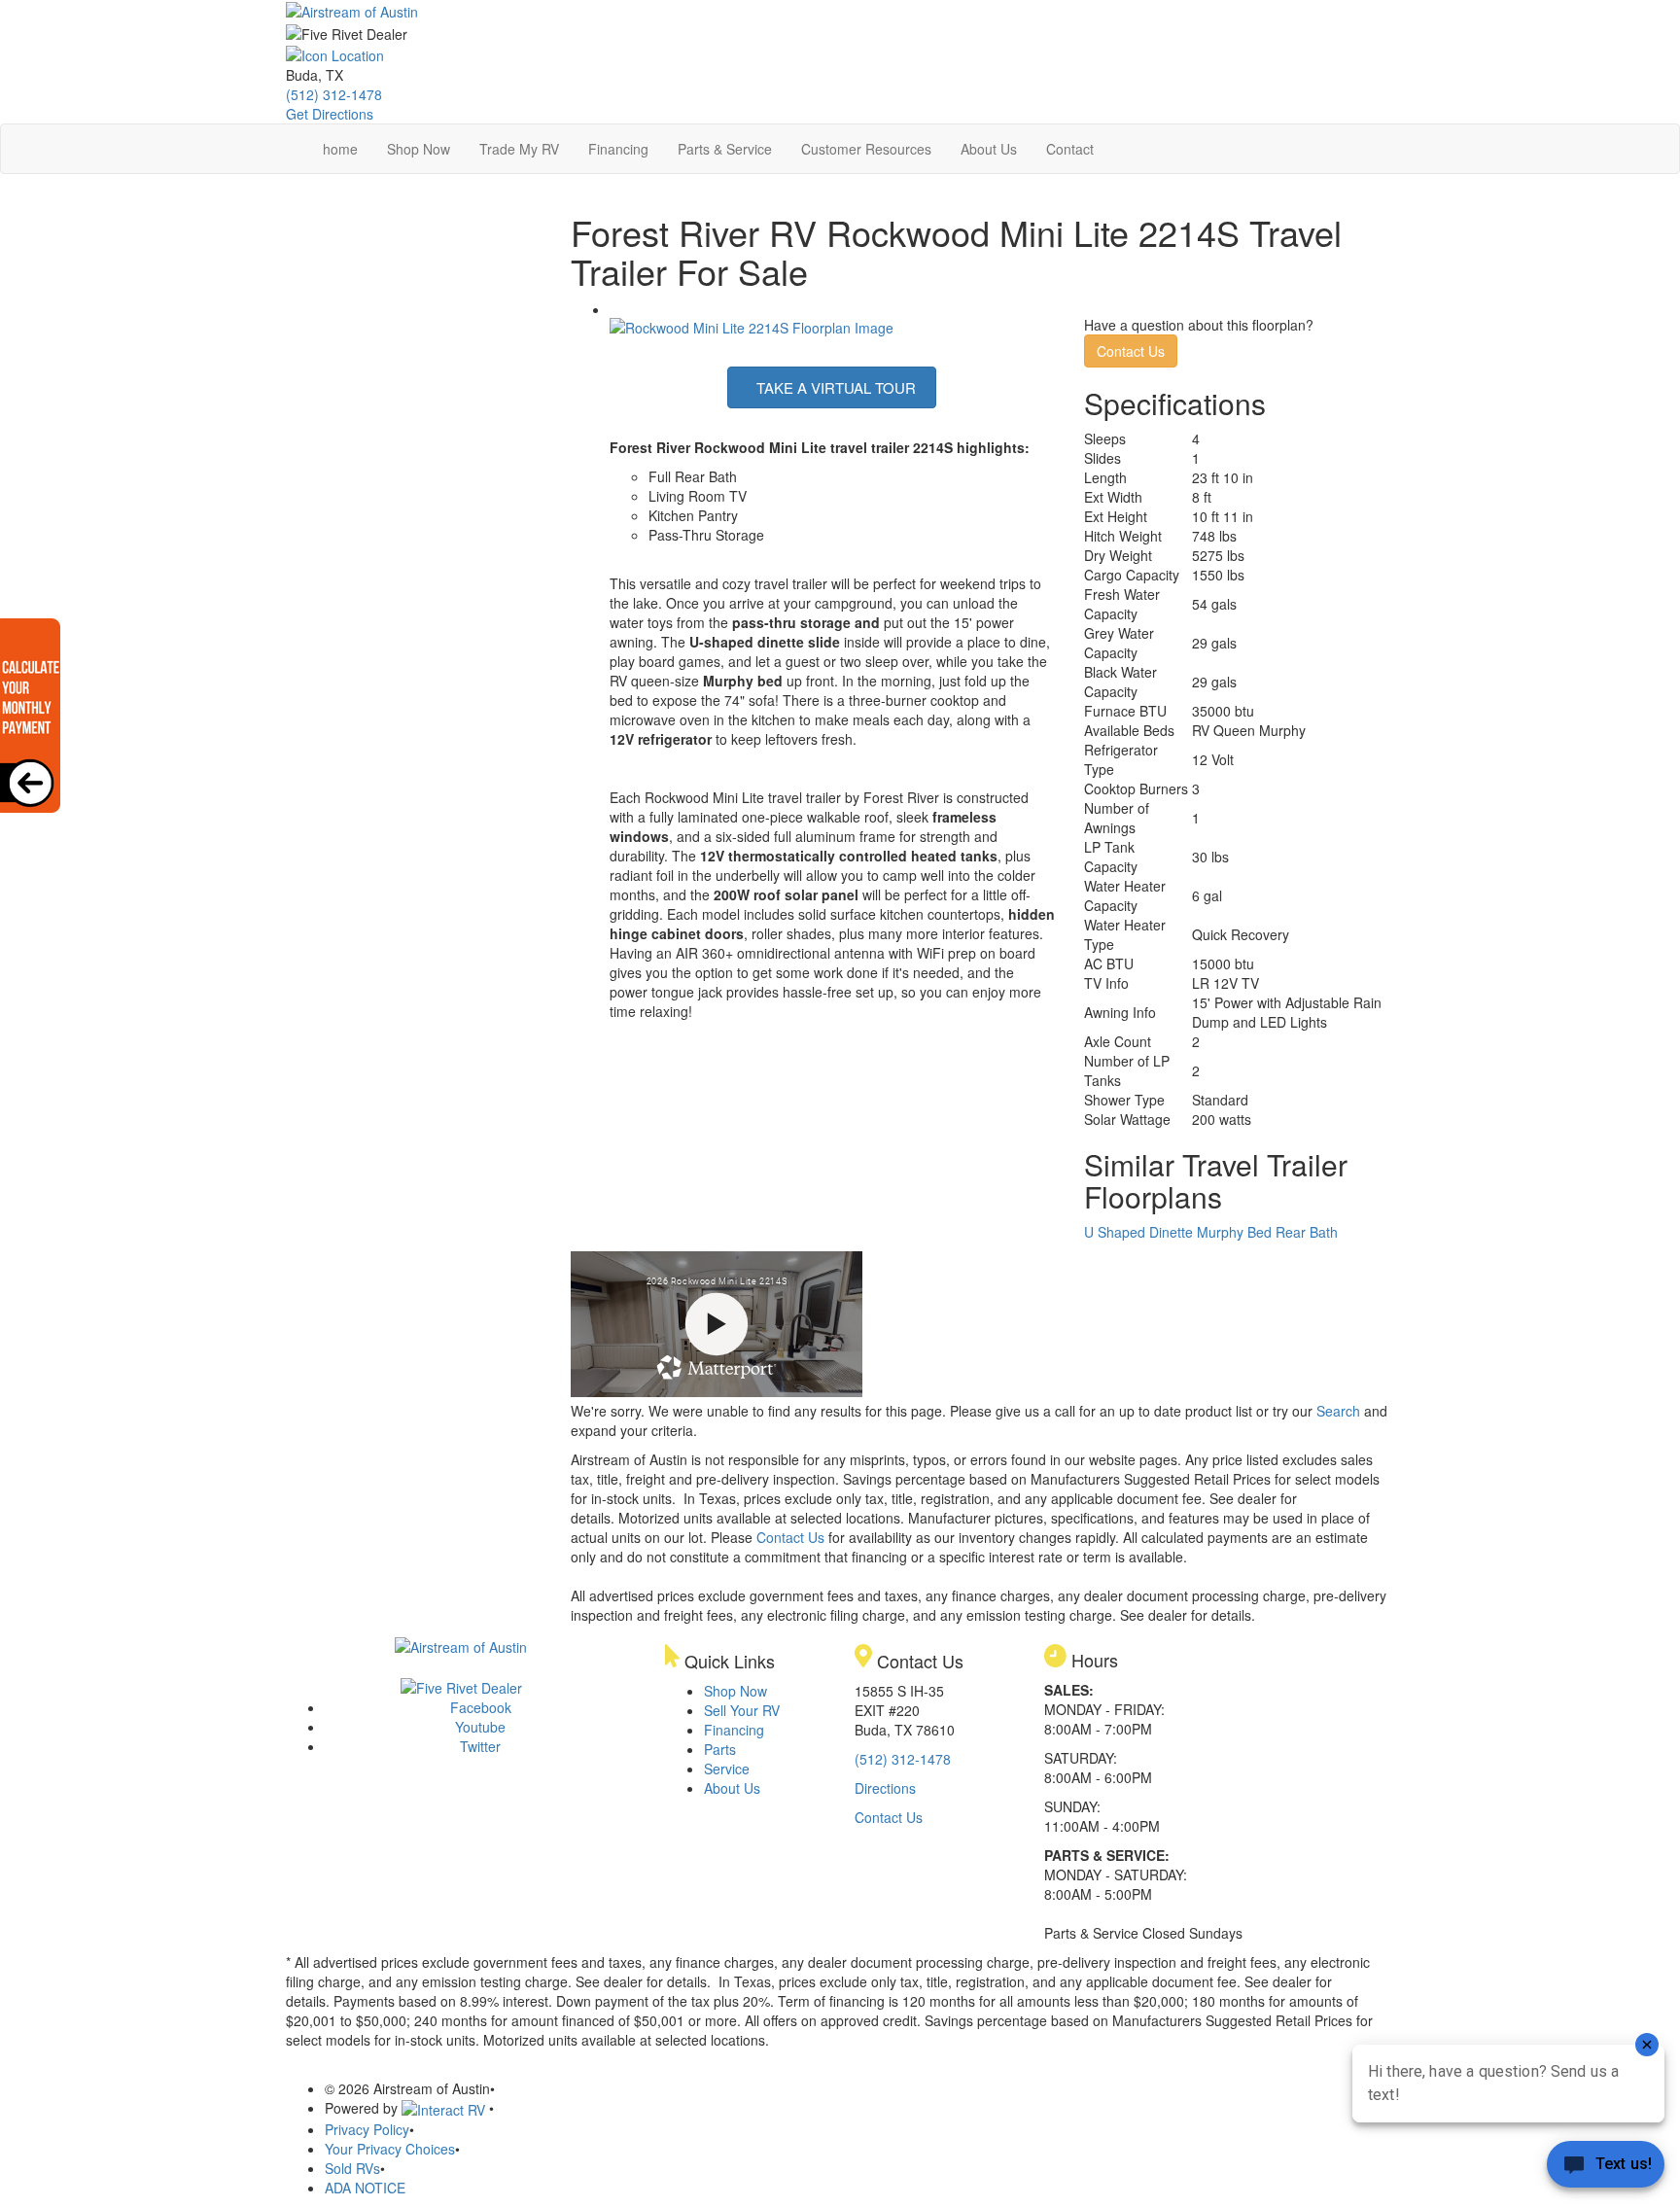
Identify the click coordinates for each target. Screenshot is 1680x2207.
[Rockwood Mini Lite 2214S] (752, 325)
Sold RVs (352, 2168)
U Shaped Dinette (1138, 1232)
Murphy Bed (1234, 1232)
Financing (618, 149)
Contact (1070, 149)
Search (1338, 1411)
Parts (720, 1749)
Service (727, 1769)
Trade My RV (519, 149)
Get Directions (330, 114)
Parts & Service (725, 149)
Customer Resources (866, 149)
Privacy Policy (367, 2129)
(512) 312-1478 (334, 94)
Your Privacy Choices (390, 2149)
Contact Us (1131, 351)
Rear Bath (1307, 1232)
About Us (989, 149)
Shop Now (419, 149)
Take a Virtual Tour (834, 387)
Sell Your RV (742, 1710)
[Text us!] (1606, 2168)
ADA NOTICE (365, 2188)
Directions (885, 1788)
